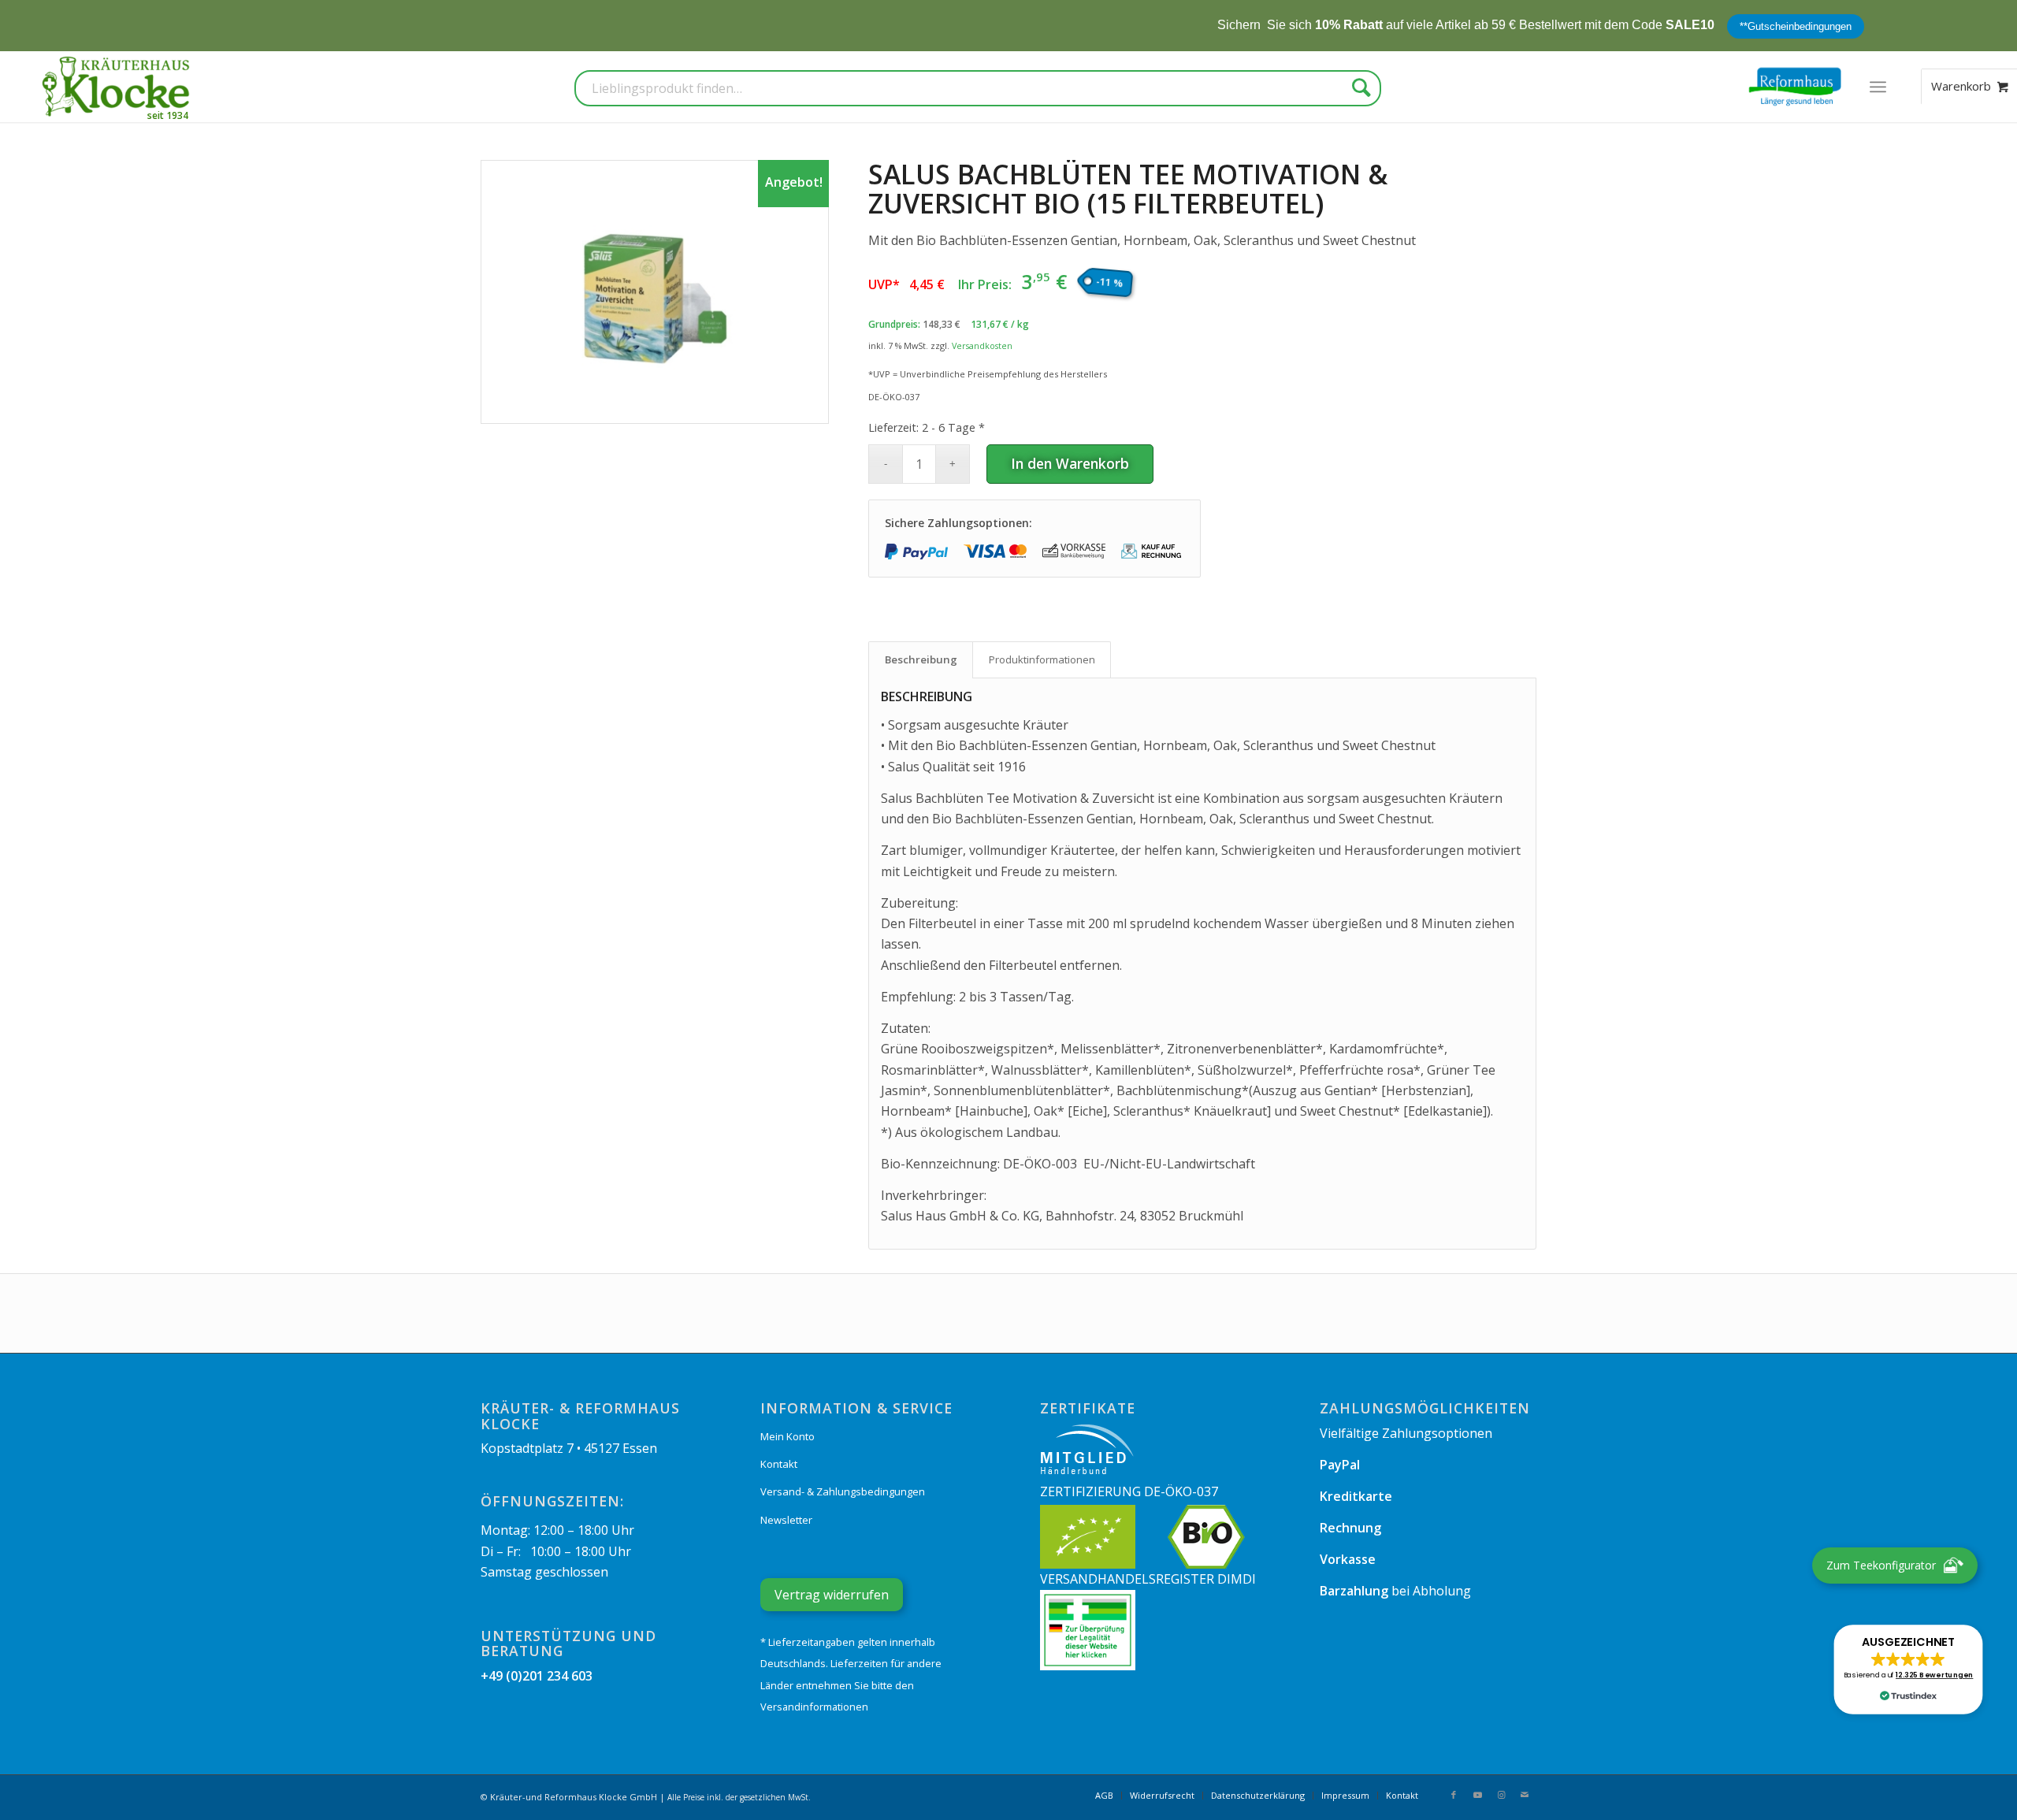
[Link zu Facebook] (1454, 1795)
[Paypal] (916, 551)
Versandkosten (982, 345)
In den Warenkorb (1070, 463)
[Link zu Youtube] (1477, 1795)
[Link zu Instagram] (1501, 1795)
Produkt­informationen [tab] (1042, 659)
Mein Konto (787, 1436)
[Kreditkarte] (995, 551)
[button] (1909, 1670)
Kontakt (779, 1464)
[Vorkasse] (1074, 551)
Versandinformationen (814, 1707)
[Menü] (1878, 87)
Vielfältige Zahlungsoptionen (1406, 1433)
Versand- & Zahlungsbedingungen (843, 1491)
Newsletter (786, 1520)
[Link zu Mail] (1525, 1795)
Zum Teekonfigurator (1881, 1565)
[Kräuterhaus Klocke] (117, 87)
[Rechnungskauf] (1153, 551)
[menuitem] (1878, 87)
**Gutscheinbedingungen (1724, 26)
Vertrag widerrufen (832, 1595)
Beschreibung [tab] (921, 659)
